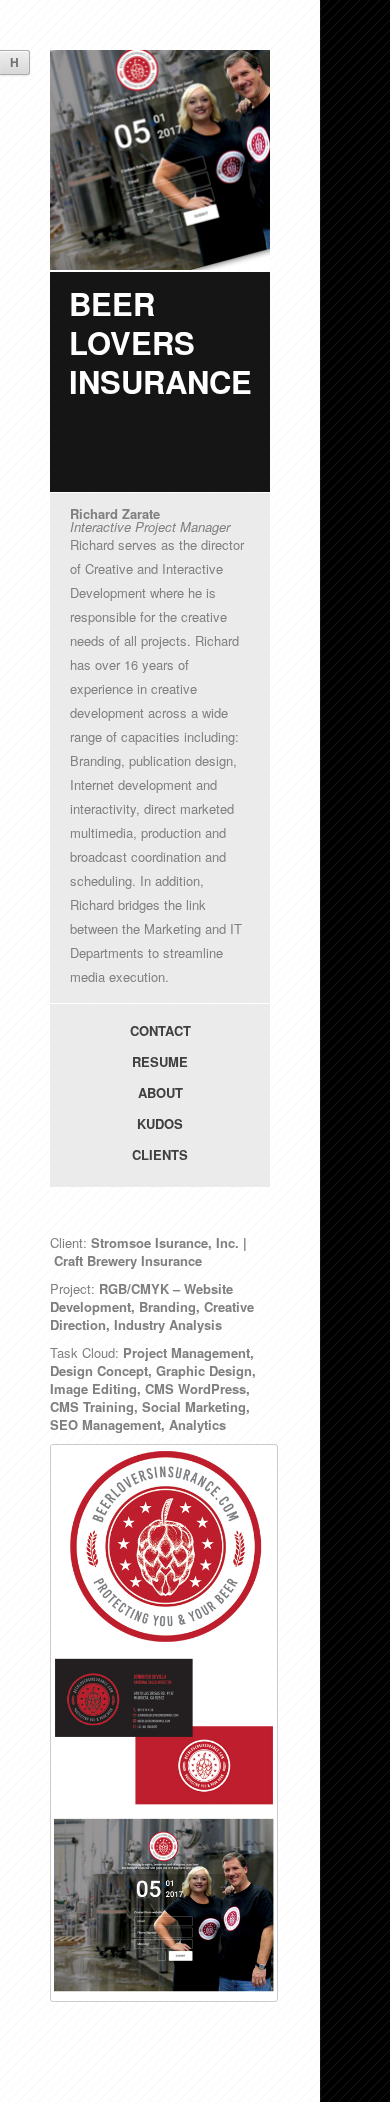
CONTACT (160, 1030)
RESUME (160, 1061)
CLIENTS (160, 1154)
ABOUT (160, 1092)
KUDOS (160, 1123)
